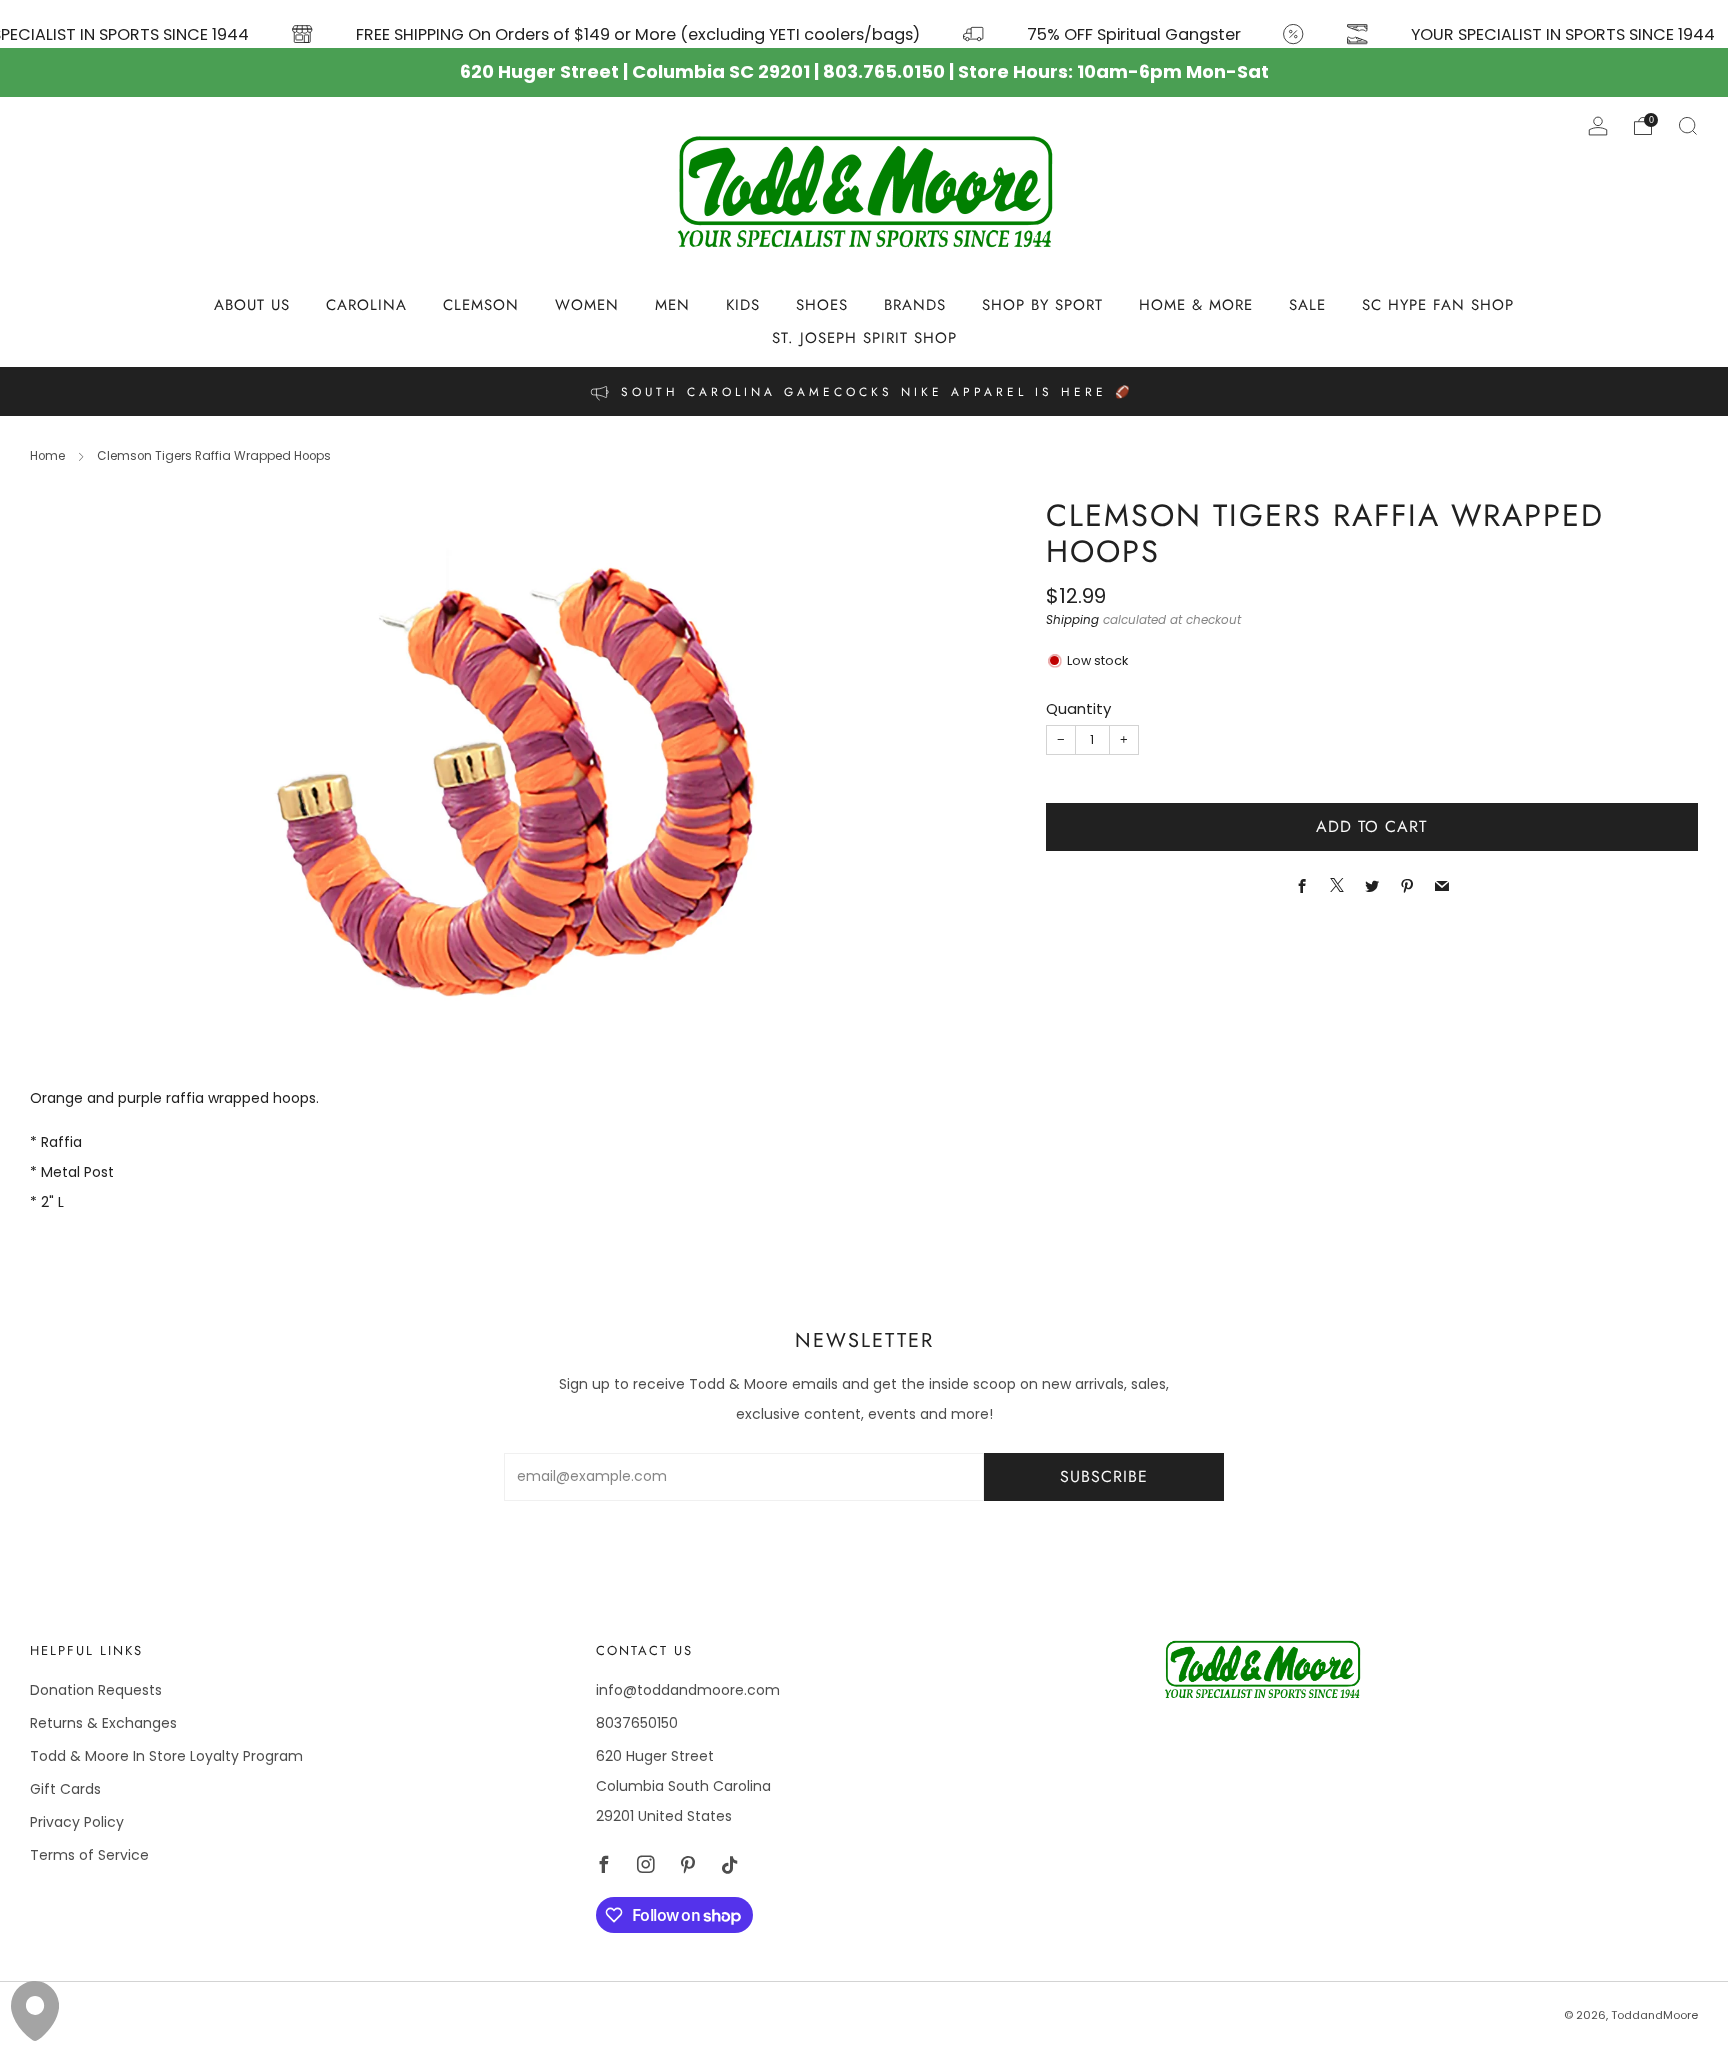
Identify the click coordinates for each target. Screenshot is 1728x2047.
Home (47, 456)
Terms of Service (89, 1855)
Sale (1307, 305)
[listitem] (863, 391)
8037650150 (637, 1723)
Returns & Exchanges (103, 1723)
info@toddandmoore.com (688, 1690)
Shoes (822, 305)
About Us (252, 305)
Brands (915, 305)
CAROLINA (366, 305)
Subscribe (1104, 1476)
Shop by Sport (1042, 305)
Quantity (1078, 708)
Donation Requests (96, 1690)
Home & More (1196, 305)
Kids (743, 305)
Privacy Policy (77, 1822)
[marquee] (864, 24)
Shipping (1072, 620)
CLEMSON (481, 305)
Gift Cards (65, 1789)
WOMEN (587, 305)
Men (672, 305)
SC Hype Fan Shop (1438, 305)
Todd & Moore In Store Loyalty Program (166, 1756)
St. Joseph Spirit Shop (864, 338)
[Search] (1688, 126)
